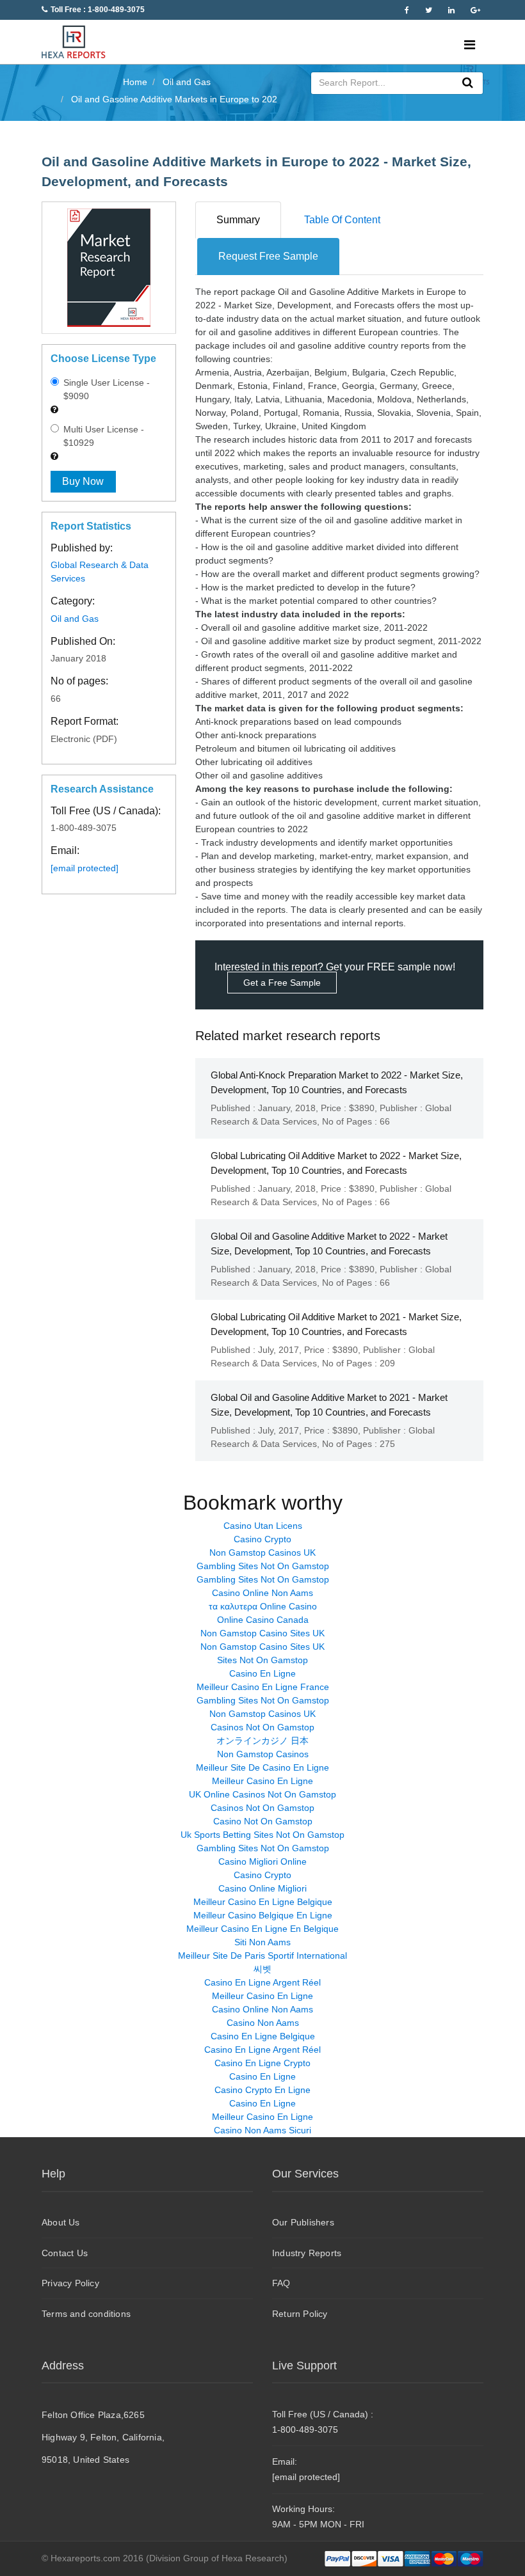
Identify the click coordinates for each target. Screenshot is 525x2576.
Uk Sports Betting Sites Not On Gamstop (262, 1835)
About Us (61, 2222)
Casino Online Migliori (262, 1888)
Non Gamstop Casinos (263, 1754)
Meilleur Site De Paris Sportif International (262, 1956)
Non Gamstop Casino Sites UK (262, 1633)
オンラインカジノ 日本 (262, 1741)
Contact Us (65, 2253)
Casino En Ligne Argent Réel (262, 1982)
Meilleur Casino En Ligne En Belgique (262, 1929)
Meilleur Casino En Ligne (262, 1781)
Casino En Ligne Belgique (263, 2036)
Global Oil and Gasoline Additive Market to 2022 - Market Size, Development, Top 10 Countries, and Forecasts (329, 1244)
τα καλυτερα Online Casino (263, 1606)
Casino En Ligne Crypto (262, 2063)
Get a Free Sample (282, 983)
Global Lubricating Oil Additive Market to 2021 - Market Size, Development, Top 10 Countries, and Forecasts (336, 1324)
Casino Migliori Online (262, 1861)
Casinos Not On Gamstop (262, 1727)
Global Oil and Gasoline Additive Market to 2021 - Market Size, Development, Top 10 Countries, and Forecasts (329, 1405)
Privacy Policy (70, 2283)
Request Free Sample (268, 256)
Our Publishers (303, 2222)
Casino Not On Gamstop (263, 1821)
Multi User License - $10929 (102, 436)
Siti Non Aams (262, 1942)
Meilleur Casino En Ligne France (263, 1687)
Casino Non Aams (263, 2023)
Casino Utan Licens (263, 1526)
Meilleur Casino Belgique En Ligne (263, 1915)
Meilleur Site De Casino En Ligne (262, 1767)
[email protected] (85, 868)
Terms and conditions (86, 2314)
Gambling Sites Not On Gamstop (263, 1566)
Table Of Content (342, 220)
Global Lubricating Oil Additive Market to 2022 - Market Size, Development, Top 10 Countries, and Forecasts (336, 1163)
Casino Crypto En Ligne (262, 2090)
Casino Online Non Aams (262, 1593)
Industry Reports (307, 2253)
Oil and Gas (75, 619)
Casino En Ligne (262, 1673)
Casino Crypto (262, 1539)
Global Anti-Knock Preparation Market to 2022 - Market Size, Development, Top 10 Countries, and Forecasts (337, 1082)
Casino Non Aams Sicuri (262, 2130)
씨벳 (262, 1969)
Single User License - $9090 (105, 389)
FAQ (281, 2283)
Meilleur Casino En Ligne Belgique (263, 1902)
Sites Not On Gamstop (262, 1660)
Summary (238, 220)
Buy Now (83, 481)
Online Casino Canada (263, 1620)
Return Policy (300, 2314)
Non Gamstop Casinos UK (262, 1553)
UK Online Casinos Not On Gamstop (262, 1794)
